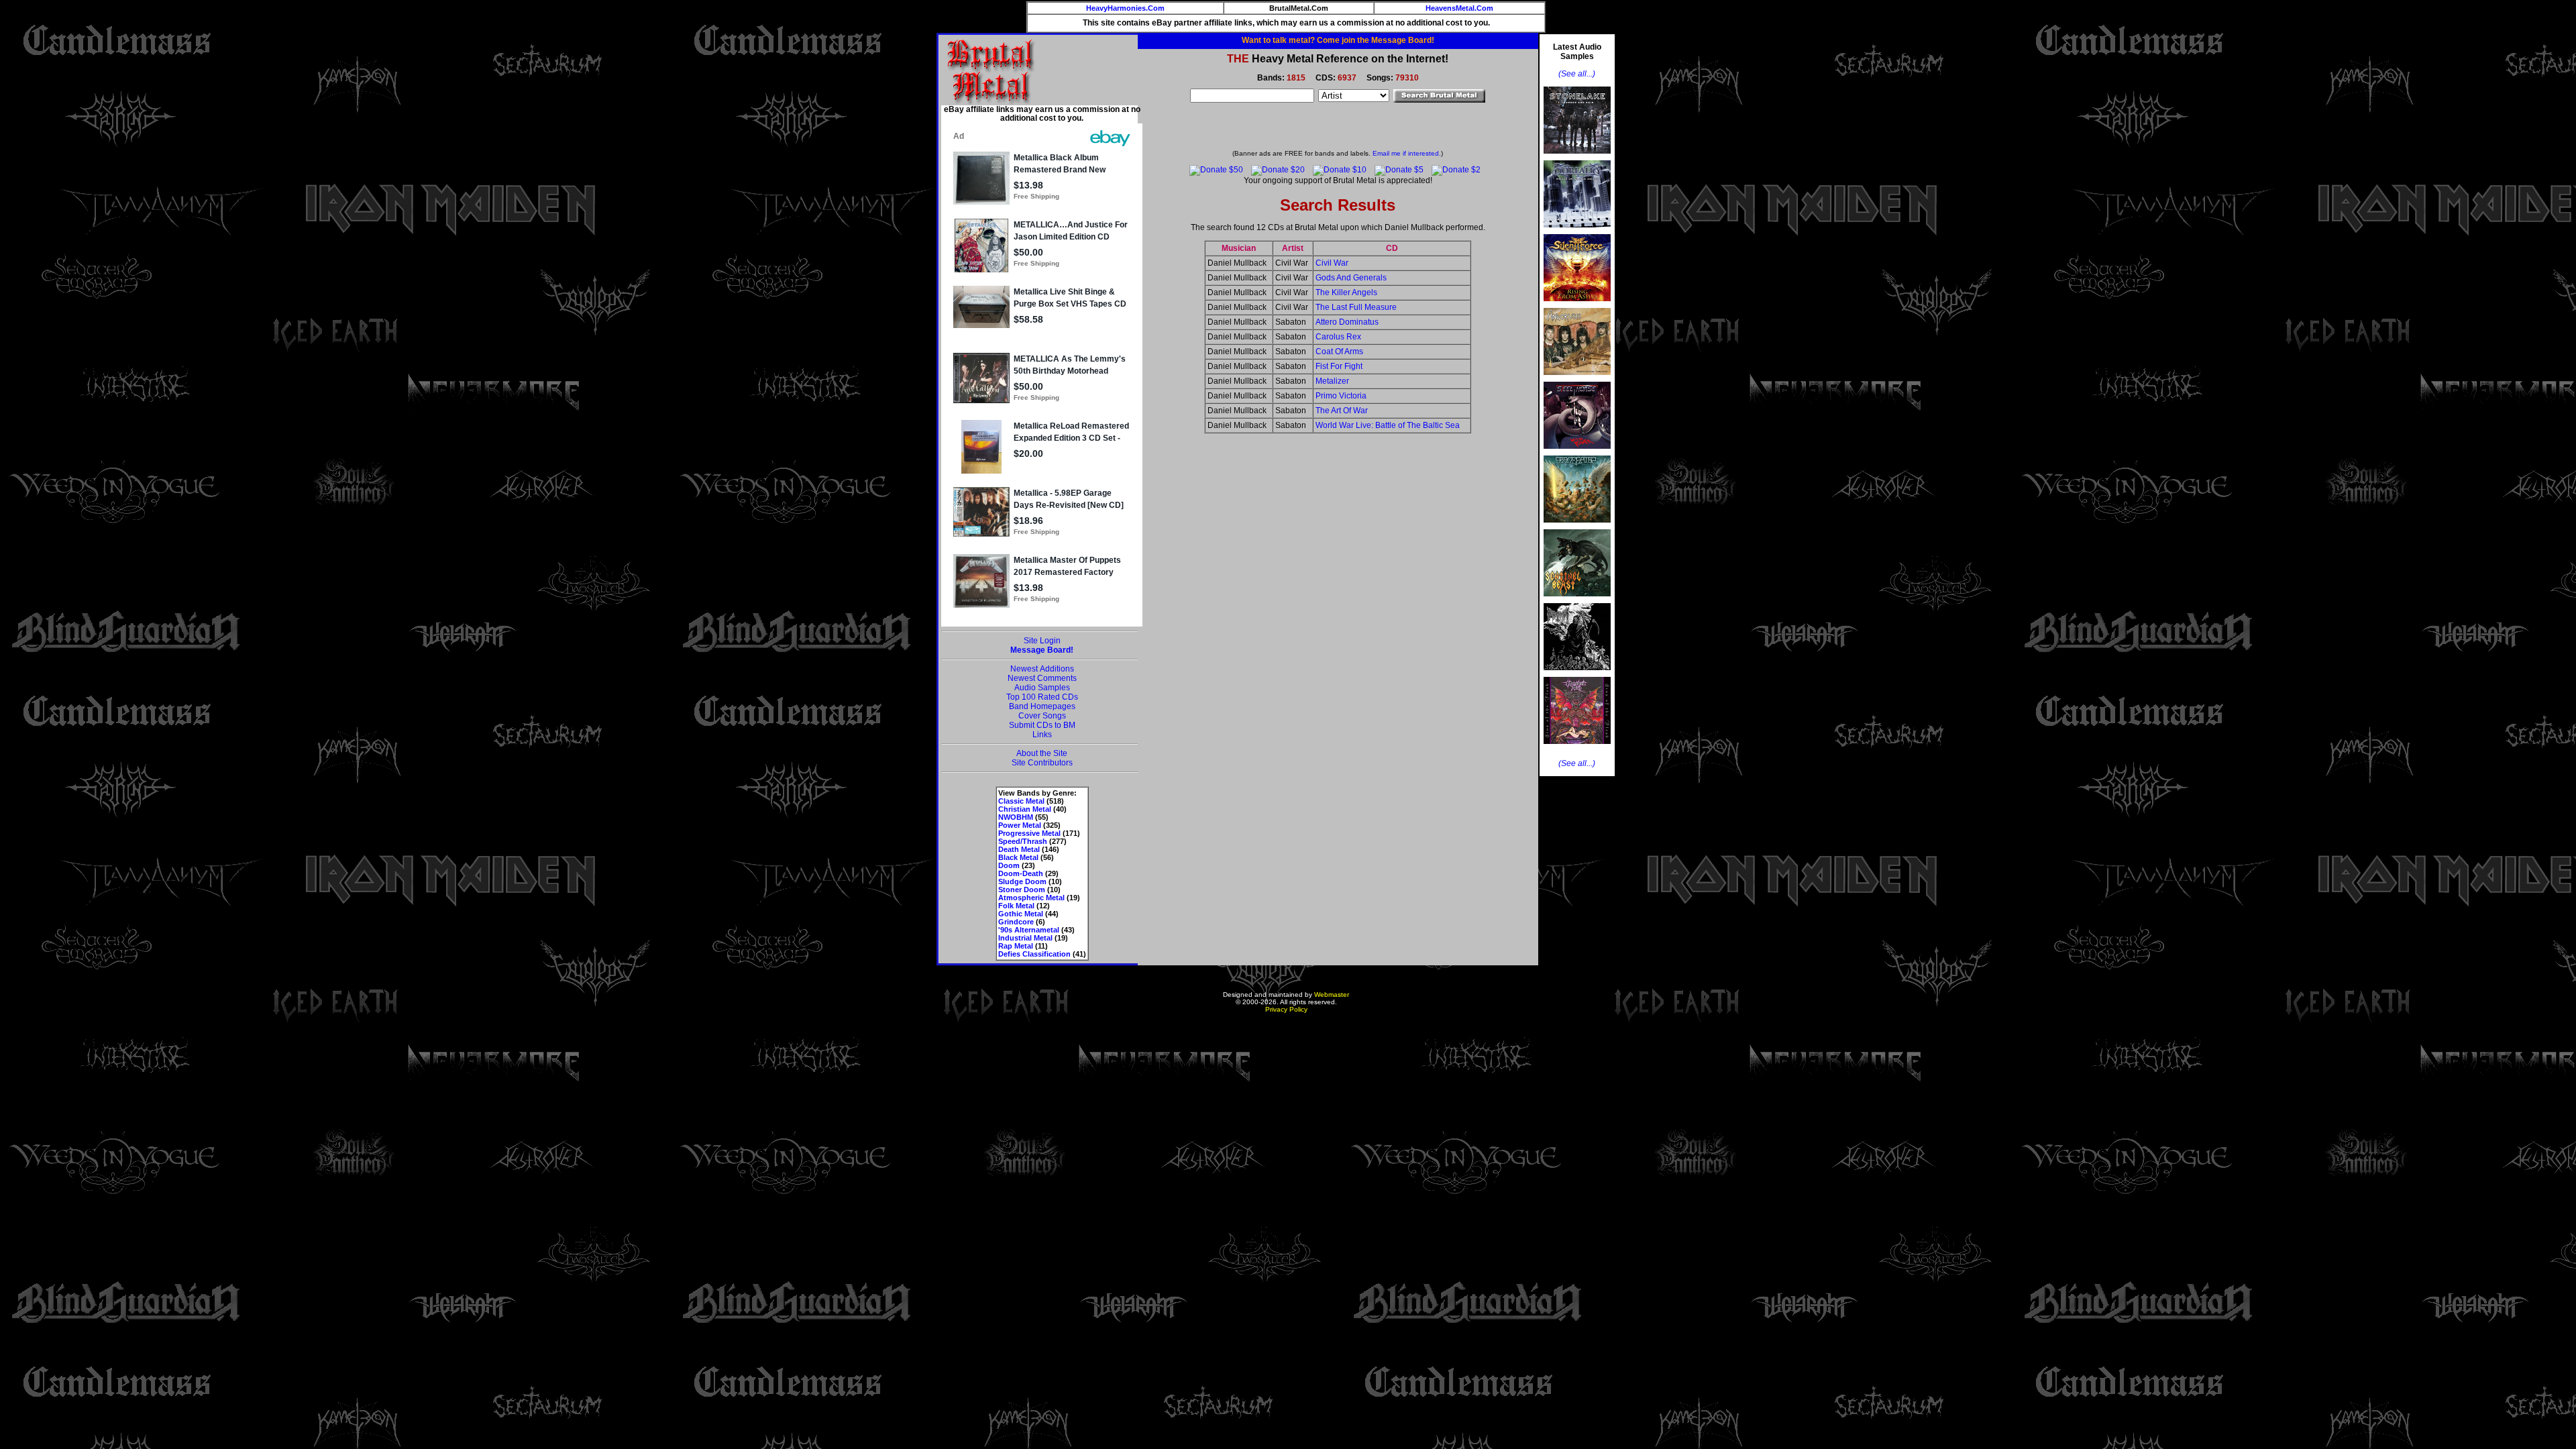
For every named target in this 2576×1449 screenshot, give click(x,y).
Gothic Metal (1021, 914)
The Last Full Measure (1356, 307)
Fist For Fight (1339, 366)
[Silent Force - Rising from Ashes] (1577, 305)
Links (1042, 735)
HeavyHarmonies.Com (1125, 8)
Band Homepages (1042, 706)
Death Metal (1019, 849)
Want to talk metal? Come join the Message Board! (1338, 40)
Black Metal (1018, 857)
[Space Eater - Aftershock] (1577, 527)
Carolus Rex (1338, 337)
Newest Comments (1042, 678)
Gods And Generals (1351, 278)
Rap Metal (1016, 946)
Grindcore (1016, 922)
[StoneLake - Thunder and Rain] (1577, 158)
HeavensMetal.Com (1459, 8)
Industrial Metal (1025, 938)
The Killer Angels (1346, 292)
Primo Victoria (1341, 396)
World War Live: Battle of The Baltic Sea (1388, 425)
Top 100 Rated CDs (1042, 697)
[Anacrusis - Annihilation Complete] (1577, 379)
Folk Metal (1016, 906)
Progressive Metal (1029, 833)
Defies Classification (1034, 954)
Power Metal (1020, 825)
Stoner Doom (1022, 890)
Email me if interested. (1407, 153)
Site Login (1042, 641)
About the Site (1042, 753)
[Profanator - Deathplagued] (1577, 674)
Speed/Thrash (1023, 841)
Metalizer (1332, 381)
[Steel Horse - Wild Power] (1577, 453)
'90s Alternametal (1029, 930)
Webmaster (1332, 995)
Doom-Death (1021, 873)
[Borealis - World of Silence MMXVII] (1577, 231)
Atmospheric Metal (1031, 898)
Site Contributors (1042, 763)
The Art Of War (1342, 411)
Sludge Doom (1022, 881)
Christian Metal (1025, 809)
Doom (1009, 865)
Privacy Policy (1286, 1009)
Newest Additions (1042, 669)
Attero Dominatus (1347, 322)
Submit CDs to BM (1042, 725)
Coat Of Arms (1339, 352)
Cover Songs (1042, 716)
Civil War (1332, 263)
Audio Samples (1042, 688)
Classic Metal (1021, 801)
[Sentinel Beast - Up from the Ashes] (1577, 600)
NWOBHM (1016, 817)
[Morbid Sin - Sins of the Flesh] (1577, 748)
